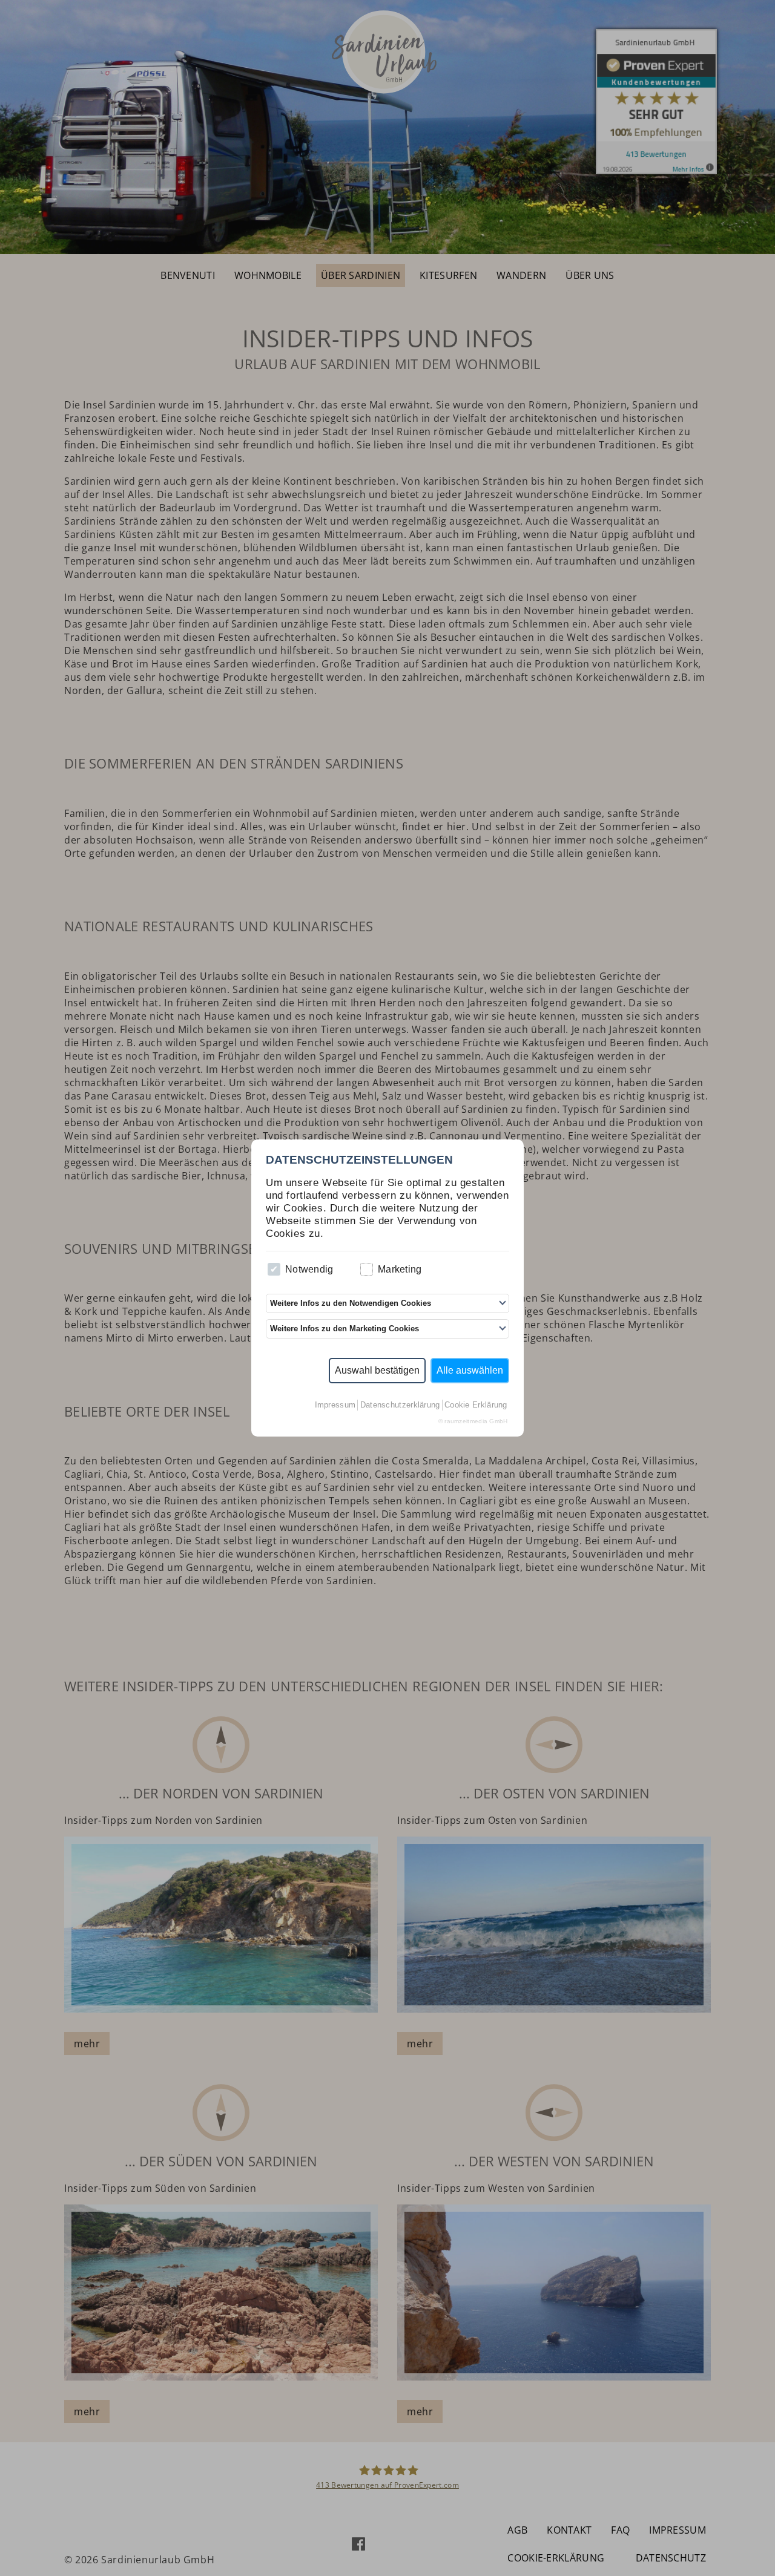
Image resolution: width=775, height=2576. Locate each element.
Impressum (335, 1405)
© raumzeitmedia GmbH (473, 1421)
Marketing (400, 1269)
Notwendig (309, 1269)
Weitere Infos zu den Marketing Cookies (345, 1329)
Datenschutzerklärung (400, 1405)
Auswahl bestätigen (377, 1370)
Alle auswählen (470, 1370)
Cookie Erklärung (476, 1405)
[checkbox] (274, 1269)
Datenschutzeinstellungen (359, 1160)
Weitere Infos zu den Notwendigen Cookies (351, 1303)
